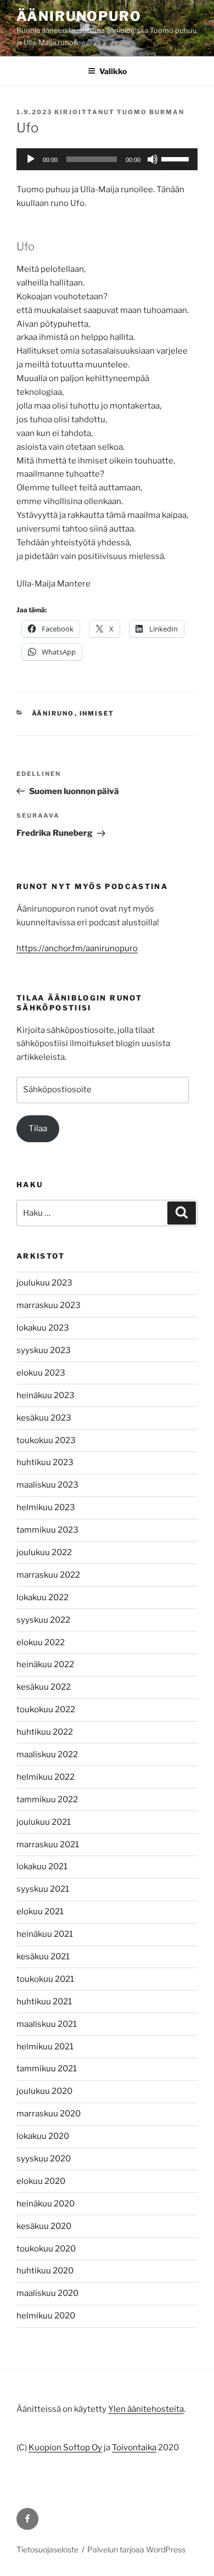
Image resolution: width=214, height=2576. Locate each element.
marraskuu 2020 (49, 2114)
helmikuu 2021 (45, 2047)
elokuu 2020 (41, 2181)
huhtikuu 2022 (45, 1732)
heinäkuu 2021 (45, 1934)
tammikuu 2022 (47, 1800)
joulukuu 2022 (44, 1552)
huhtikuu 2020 (45, 2271)
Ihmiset (97, 713)
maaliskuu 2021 (47, 2024)
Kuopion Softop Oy (65, 2448)
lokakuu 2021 (42, 1867)
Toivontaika (134, 2448)
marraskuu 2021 (48, 1845)
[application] (107, 159)
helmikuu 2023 (46, 1507)
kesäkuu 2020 (44, 2226)
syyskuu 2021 (43, 1889)
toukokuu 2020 (46, 2249)
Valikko (113, 71)
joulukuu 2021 (44, 1822)
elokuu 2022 (41, 1642)
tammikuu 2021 (47, 2069)
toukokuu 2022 (46, 1709)
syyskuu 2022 (43, 1620)
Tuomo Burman (151, 112)
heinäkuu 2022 (45, 1664)
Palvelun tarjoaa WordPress (136, 2549)
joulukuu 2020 (44, 2091)
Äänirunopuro (79, 16)
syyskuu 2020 (44, 2159)
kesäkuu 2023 (44, 1418)
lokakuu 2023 (43, 1328)
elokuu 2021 (40, 1912)
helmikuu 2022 (46, 1777)
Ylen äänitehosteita (146, 2409)
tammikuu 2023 (47, 1530)
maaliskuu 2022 (47, 1754)
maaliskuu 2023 (47, 1485)
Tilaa (38, 1128)
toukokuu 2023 (46, 1440)
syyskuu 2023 (44, 1350)
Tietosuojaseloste (47, 2549)
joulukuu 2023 (44, 1283)
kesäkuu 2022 (44, 1687)
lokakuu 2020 (43, 2136)
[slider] (177, 158)
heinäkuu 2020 (46, 2204)
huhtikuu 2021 (44, 2002)
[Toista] (31, 159)
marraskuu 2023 (49, 1305)
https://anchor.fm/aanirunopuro (77, 948)
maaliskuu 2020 (47, 2293)
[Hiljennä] (153, 159)
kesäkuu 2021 (43, 1957)
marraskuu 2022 (48, 1575)
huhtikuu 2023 (45, 1462)
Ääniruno (53, 713)
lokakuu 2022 (43, 1597)
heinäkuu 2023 (46, 1395)
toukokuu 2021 (45, 1979)
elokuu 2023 (41, 1373)
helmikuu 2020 (46, 2316)
